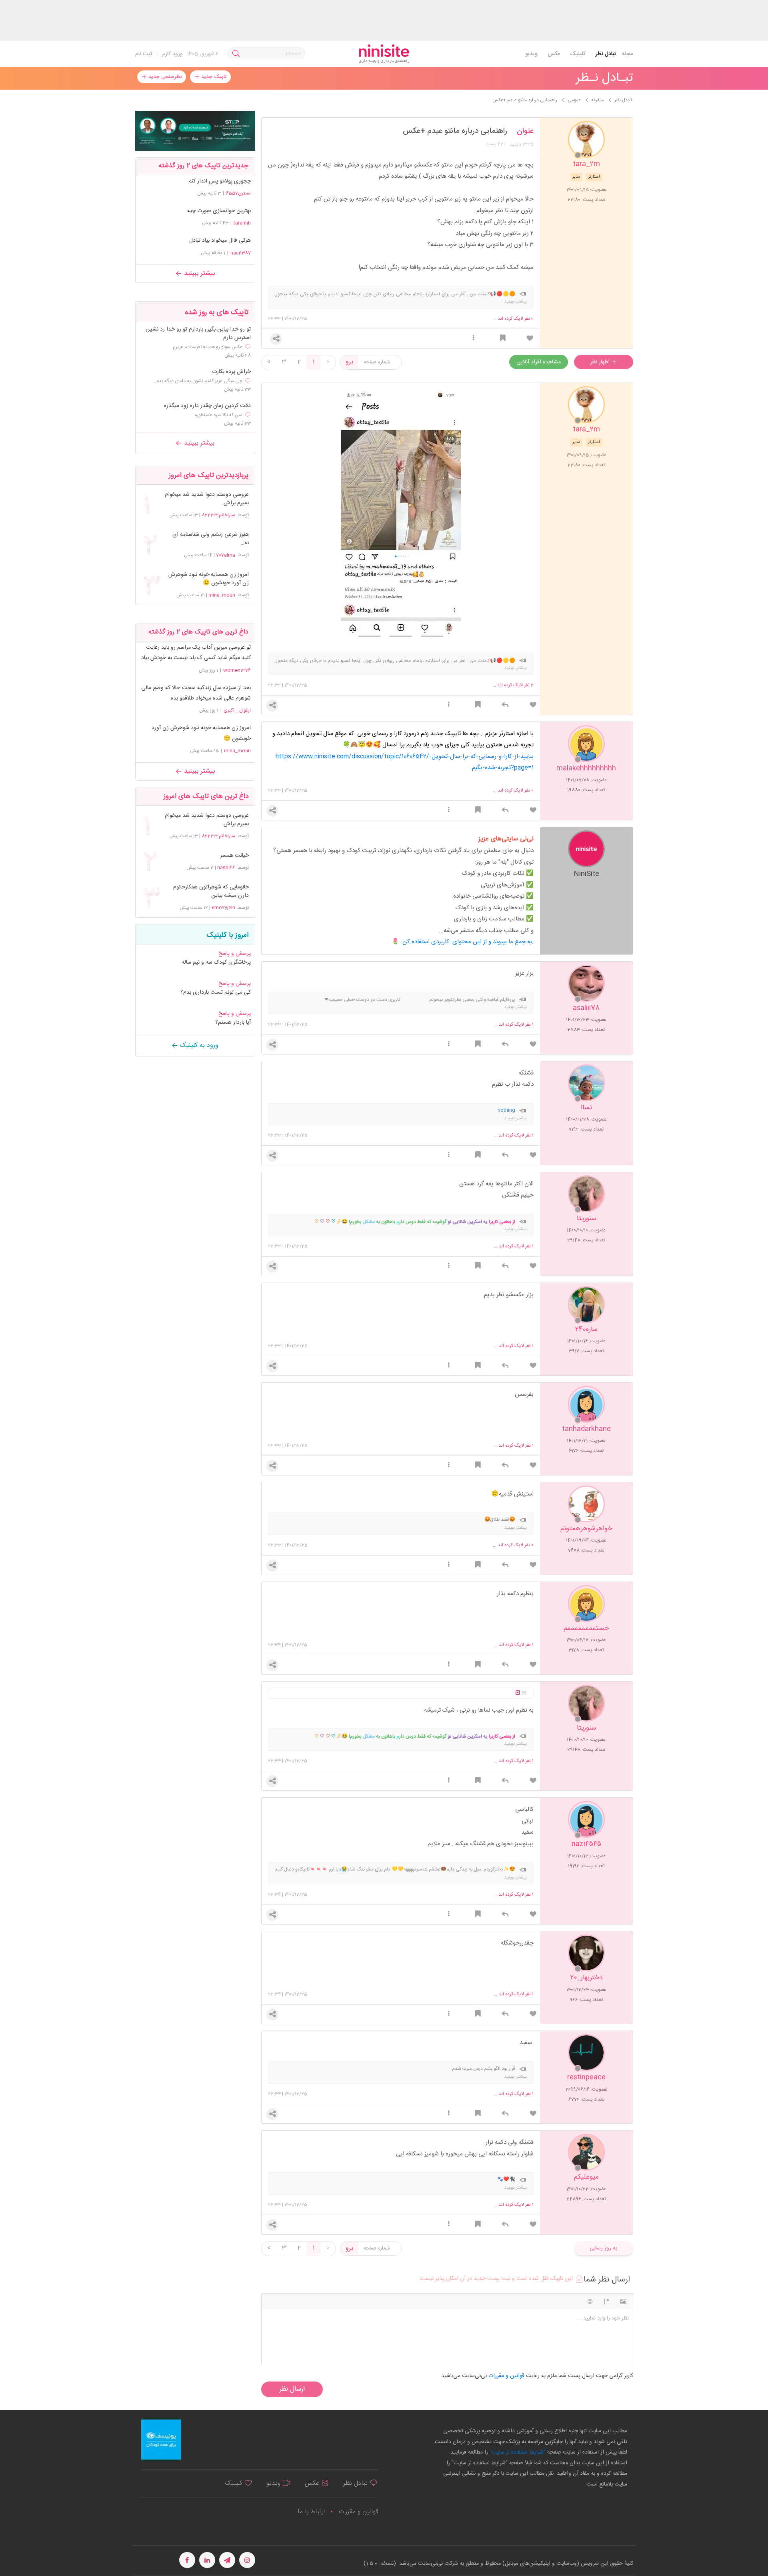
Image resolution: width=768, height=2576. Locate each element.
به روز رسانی (603, 2248)
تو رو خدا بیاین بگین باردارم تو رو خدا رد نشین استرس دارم (198, 334)
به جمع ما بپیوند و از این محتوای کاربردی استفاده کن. (468, 942)
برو (349, 362)
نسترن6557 (238, 193)
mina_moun (222, 595)
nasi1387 (241, 253)
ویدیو (531, 54)
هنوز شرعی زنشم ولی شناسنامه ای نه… (210, 539)
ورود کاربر (172, 54)
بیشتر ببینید (198, 274)
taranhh (242, 223)
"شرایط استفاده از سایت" (517, 2452)
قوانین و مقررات (358, 2512)
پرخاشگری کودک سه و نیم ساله (216, 962)
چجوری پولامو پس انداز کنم (220, 181)
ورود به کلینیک (198, 1045)
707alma (226, 555)
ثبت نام (144, 54)
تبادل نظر (606, 54)
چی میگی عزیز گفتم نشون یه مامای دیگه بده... (198, 381)
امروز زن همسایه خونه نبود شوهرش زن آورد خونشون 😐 (208, 579)
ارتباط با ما (311, 2512)
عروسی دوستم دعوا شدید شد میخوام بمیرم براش (207, 499)
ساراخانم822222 (218, 515)
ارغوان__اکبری (237, 710)
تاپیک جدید (213, 77)
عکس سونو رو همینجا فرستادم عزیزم (208, 347)
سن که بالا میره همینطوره (219, 415)
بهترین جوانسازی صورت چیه (219, 211)
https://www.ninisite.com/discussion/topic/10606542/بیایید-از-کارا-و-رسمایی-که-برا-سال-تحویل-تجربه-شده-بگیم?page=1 (405, 762)
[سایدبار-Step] (195, 131)
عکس (554, 54)
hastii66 (226, 868)
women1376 (237, 670)
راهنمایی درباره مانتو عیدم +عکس (455, 131)
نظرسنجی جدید (164, 77)
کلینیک (578, 54)
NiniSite (586, 873)
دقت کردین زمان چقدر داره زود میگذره (207, 406)
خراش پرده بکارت (231, 372)
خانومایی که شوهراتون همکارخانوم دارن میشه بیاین (211, 892)
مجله (628, 54)
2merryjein (223, 908)
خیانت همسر (234, 856)
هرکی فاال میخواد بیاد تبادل (220, 241)
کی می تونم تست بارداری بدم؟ (216, 992)
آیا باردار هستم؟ (233, 1022)
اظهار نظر (601, 362)
